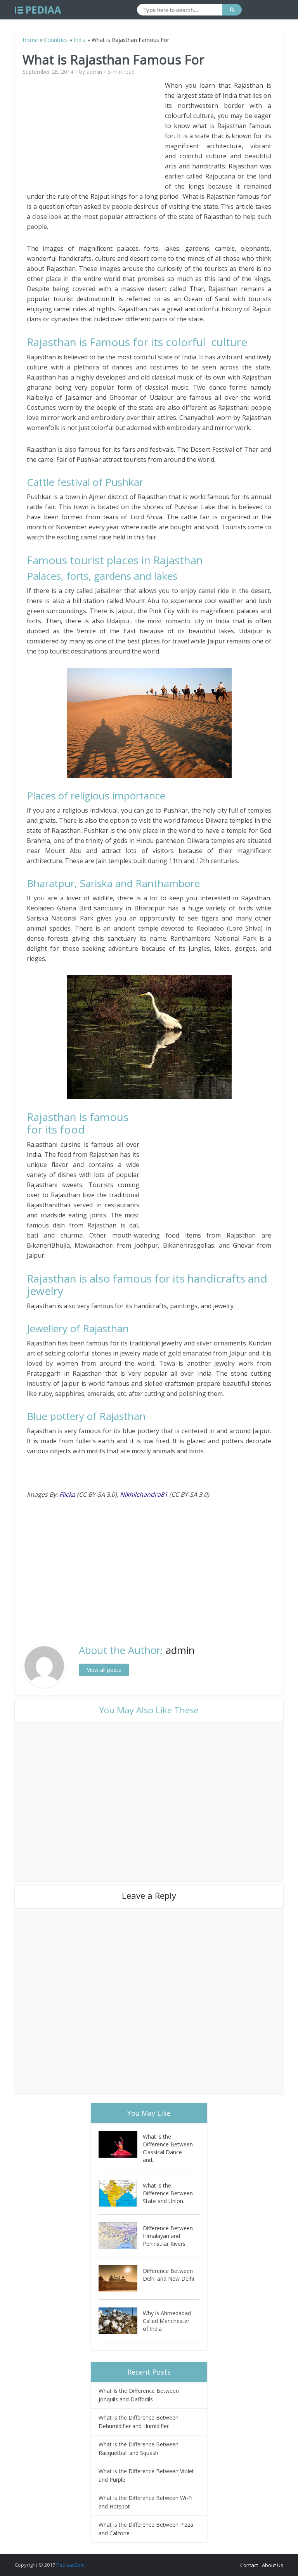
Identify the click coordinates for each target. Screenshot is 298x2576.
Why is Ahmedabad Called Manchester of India (167, 2321)
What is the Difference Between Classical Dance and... (168, 2148)
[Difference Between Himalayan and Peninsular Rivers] (121, 2236)
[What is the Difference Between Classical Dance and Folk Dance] (121, 2144)
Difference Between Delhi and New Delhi (168, 2275)
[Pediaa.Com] (38, 10)
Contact (249, 2565)
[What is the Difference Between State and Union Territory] (121, 2193)
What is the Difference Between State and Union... (168, 2193)
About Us (273, 2565)
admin (94, 72)
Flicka (67, 1494)
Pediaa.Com (70, 2565)
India (80, 40)
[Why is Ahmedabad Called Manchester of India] (121, 2321)
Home (30, 40)
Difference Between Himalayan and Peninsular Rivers (168, 2236)
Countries (56, 40)
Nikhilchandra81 (144, 1494)
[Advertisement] (96, 135)
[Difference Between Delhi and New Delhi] (121, 2279)
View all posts (104, 1670)
